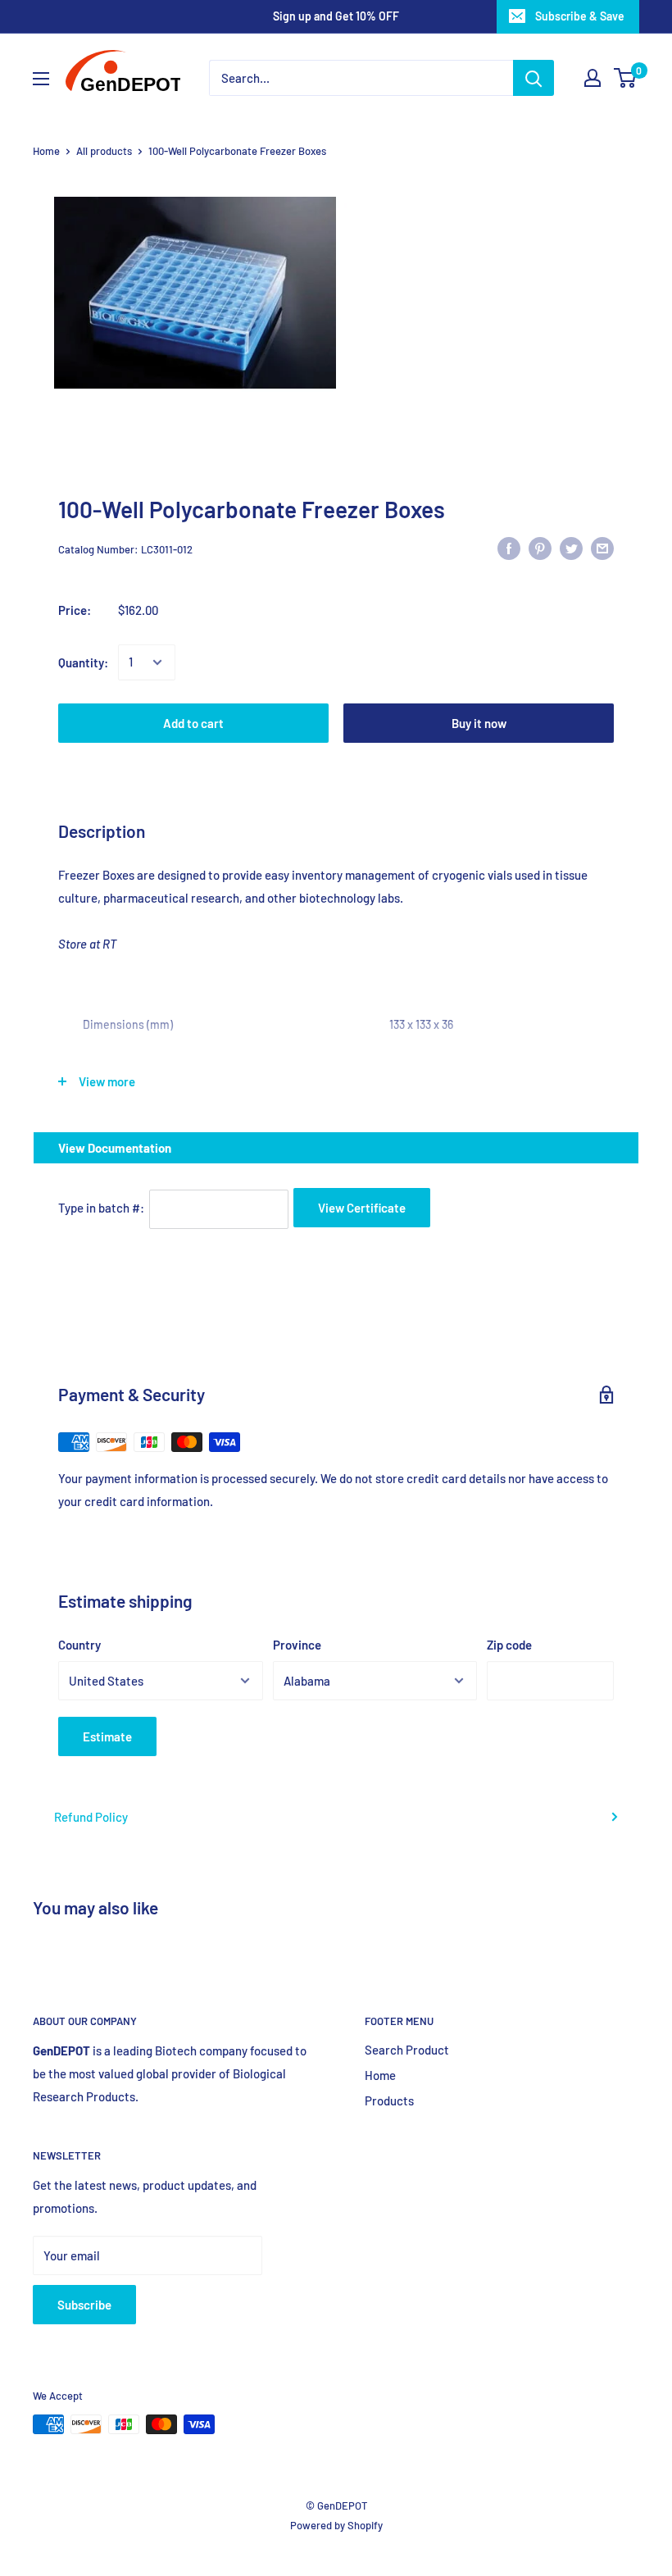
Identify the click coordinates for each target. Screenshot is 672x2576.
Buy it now (479, 723)
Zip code (509, 1645)
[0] (626, 78)
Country (79, 1645)
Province (297, 1645)
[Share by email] (602, 547)
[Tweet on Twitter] (571, 547)
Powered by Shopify (336, 2525)
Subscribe (84, 2305)
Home (46, 151)
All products (104, 151)
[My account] (593, 78)
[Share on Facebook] (509, 547)
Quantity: (83, 662)
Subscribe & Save (580, 16)
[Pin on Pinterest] (540, 547)
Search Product (407, 2050)
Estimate (107, 1736)
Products (389, 2100)
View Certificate (362, 1208)
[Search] (534, 78)
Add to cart (193, 723)
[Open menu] (41, 79)
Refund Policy (91, 1817)
